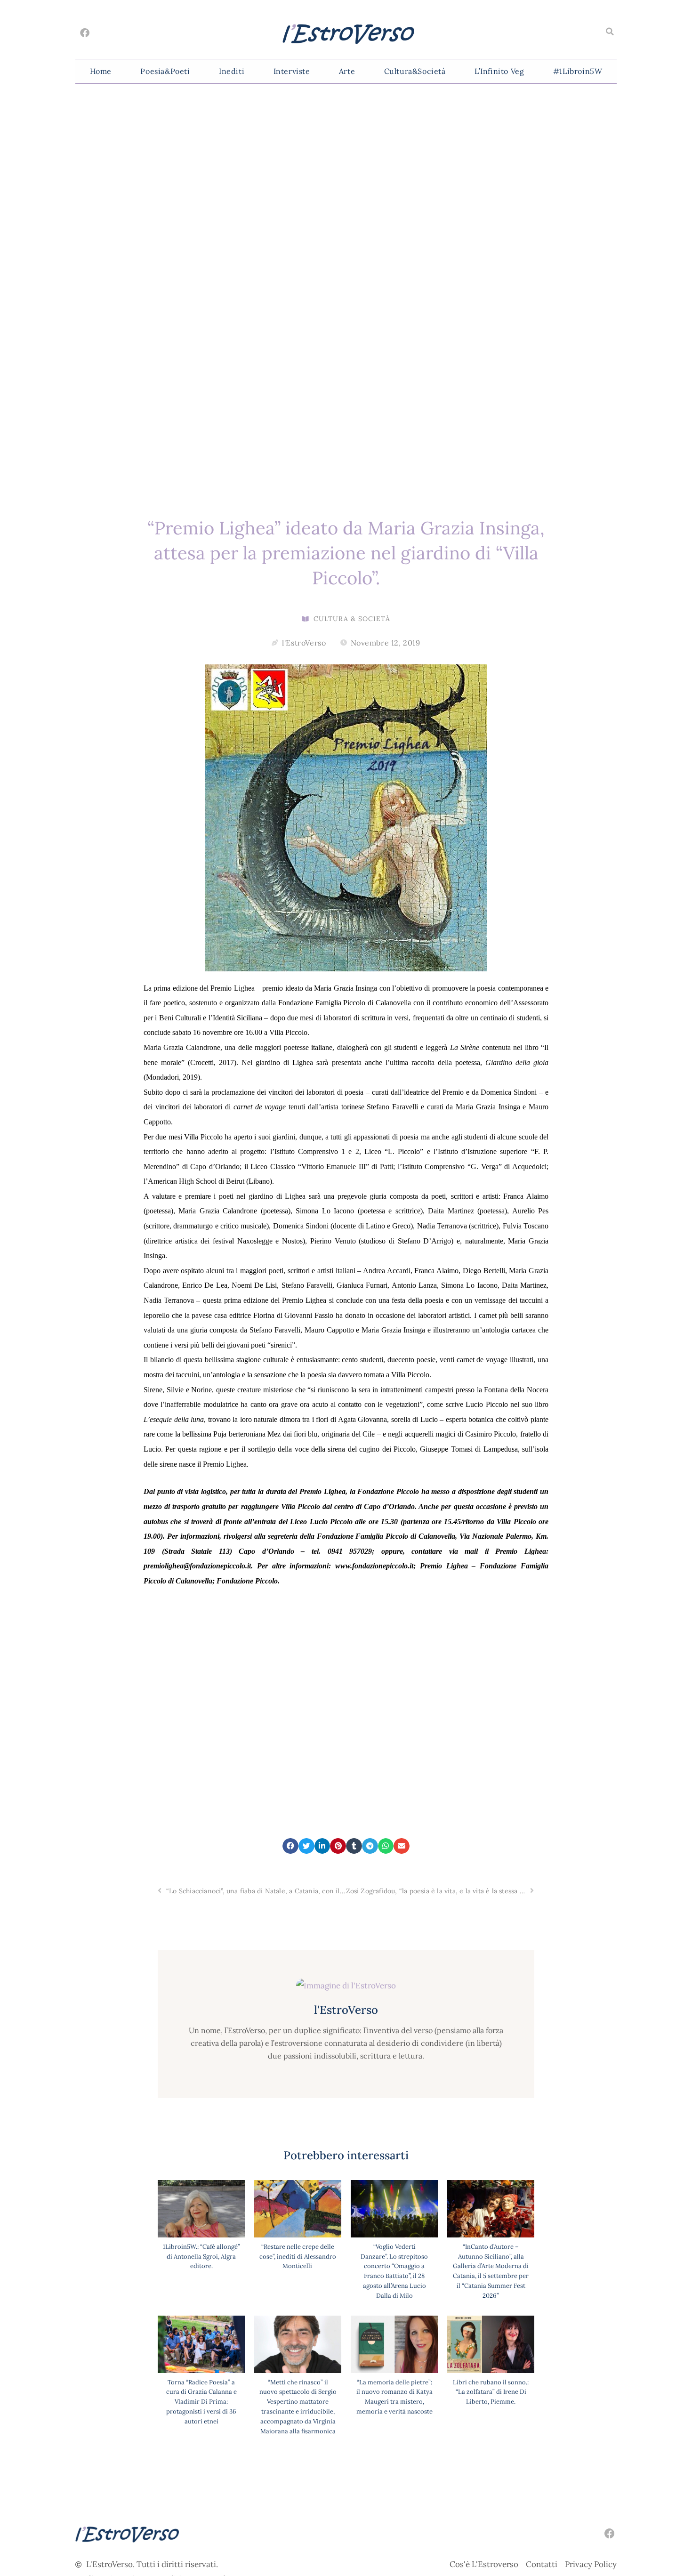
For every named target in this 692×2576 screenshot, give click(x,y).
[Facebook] (85, 33)
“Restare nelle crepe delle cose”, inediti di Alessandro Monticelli (298, 2257)
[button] (610, 32)
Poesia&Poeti (165, 71)
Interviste (292, 71)
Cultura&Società (415, 71)
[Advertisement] (346, 1688)
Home (101, 71)
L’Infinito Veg (499, 71)
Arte (347, 71)
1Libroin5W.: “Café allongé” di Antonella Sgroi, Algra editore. (201, 2257)
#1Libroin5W (578, 71)
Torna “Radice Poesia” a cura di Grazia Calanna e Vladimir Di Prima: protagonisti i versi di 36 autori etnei (201, 2402)
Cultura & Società (352, 619)
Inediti (232, 71)
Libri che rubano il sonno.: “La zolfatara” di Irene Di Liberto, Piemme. (491, 2392)
